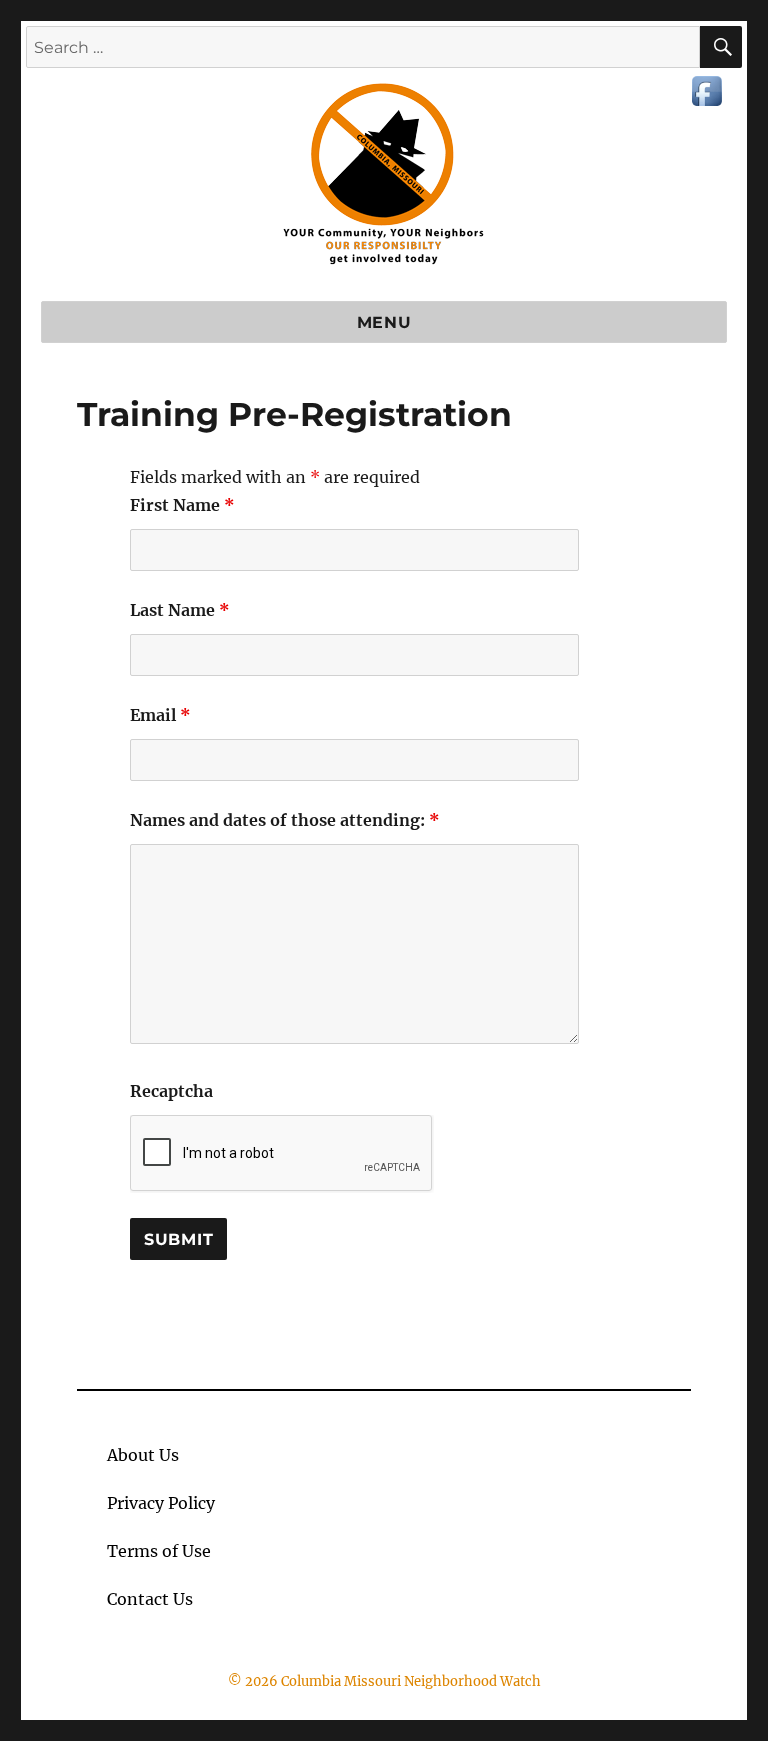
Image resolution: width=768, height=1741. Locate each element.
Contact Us (150, 1599)
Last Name (180, 610)
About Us (143, 1455)
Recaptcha (171, 1091)
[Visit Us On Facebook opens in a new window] (706, 89)
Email (160, 715)
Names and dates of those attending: (285, 820)
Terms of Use (159, 1551)
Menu (384, 322)
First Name (182, 505)
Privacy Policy (161, 1503)
